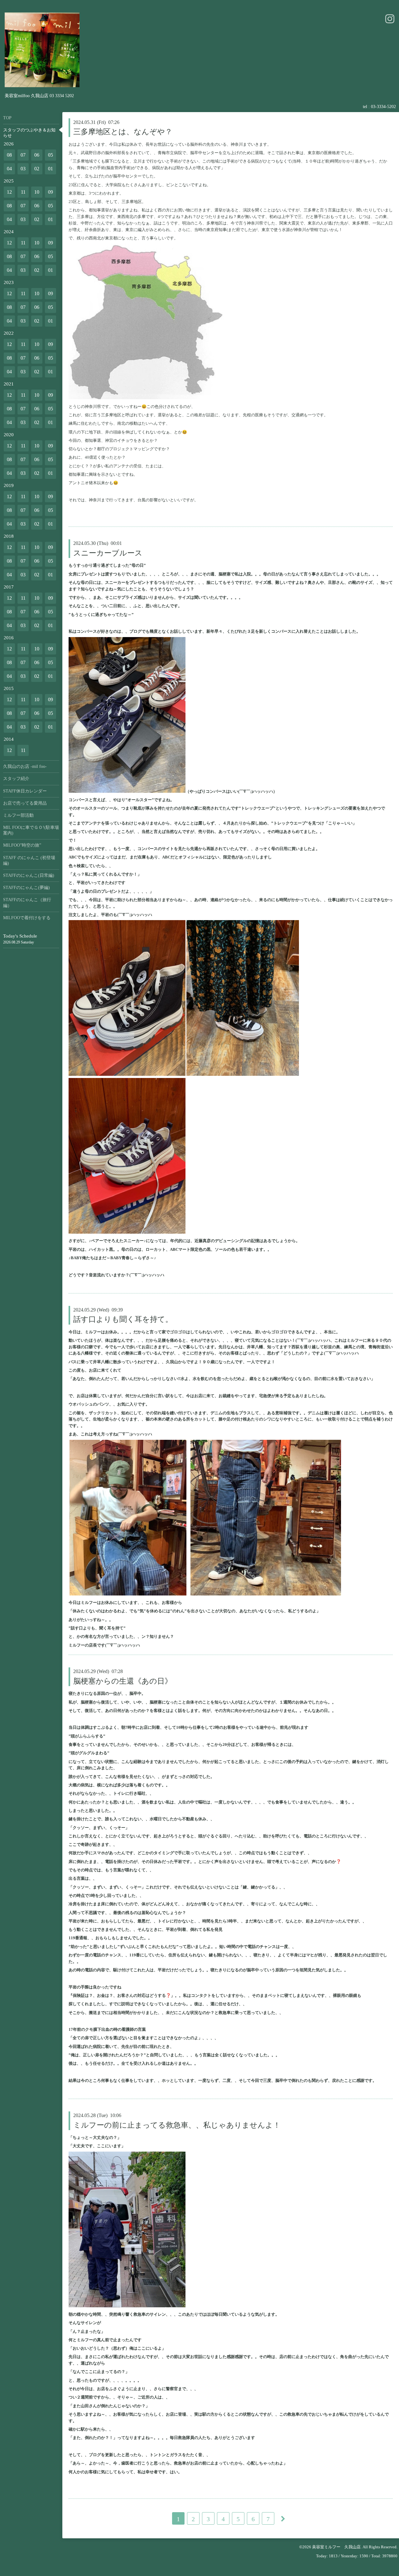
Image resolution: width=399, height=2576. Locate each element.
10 (37, 192)
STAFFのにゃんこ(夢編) (26, 888)
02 (37, 169)
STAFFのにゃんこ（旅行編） (27, 903)
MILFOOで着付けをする (27, 918)
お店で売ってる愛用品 (25, 803)
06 (37, 155)
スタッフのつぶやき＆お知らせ (29, 133)
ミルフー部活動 (18, 815)
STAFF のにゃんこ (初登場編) (29, 860)
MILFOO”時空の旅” (22, 845)
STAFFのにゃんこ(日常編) (29, 875)
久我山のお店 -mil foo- (25, 766)
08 (9, 155)
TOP (7, 118)
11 (23, 192)
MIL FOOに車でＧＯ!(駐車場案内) (31, 830)
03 (23, 169)
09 (50, 192)
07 (23, 155)
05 (50, 155)
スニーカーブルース (108, 553)
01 (50, 169)
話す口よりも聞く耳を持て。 (123, 1319)
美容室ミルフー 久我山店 (336, 2547)
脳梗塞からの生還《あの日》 (123, 1681)
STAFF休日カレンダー (25, 791)
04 (9, 169)
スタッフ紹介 (16, 779)
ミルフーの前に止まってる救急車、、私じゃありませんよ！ (177, 2125)
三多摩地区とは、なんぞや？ (123, 132)
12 (9, 192)
